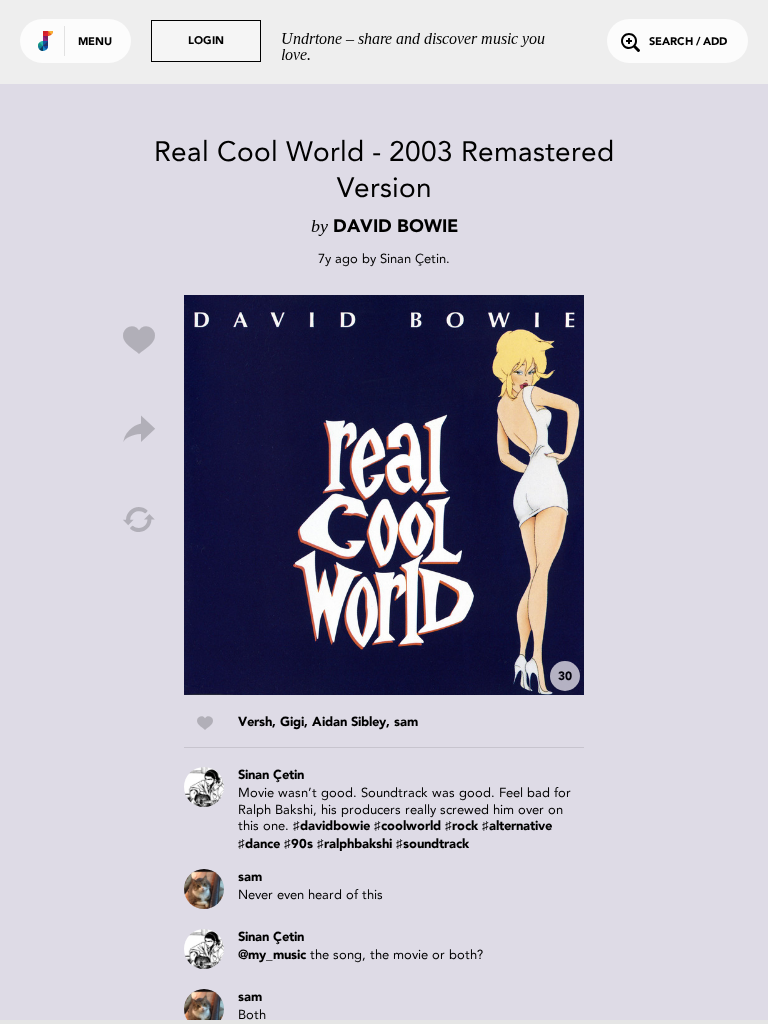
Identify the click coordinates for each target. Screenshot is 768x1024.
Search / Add (688, 42)
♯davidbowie (331, 826)
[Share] (139, 430)
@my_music (272, 955)
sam (406, 722)
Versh (255, 722)
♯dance (259, 844)
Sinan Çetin (413, 258)
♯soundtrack (432, 844)
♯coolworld (407, 826)
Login (206, 41)
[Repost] (139, 520)
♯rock (461, 826)
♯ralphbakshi (354, 844)
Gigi (292, 722)
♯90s (298, 844)
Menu (95, 42)
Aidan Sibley (349, 722)
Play (384, 495)
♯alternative (517, 826)
